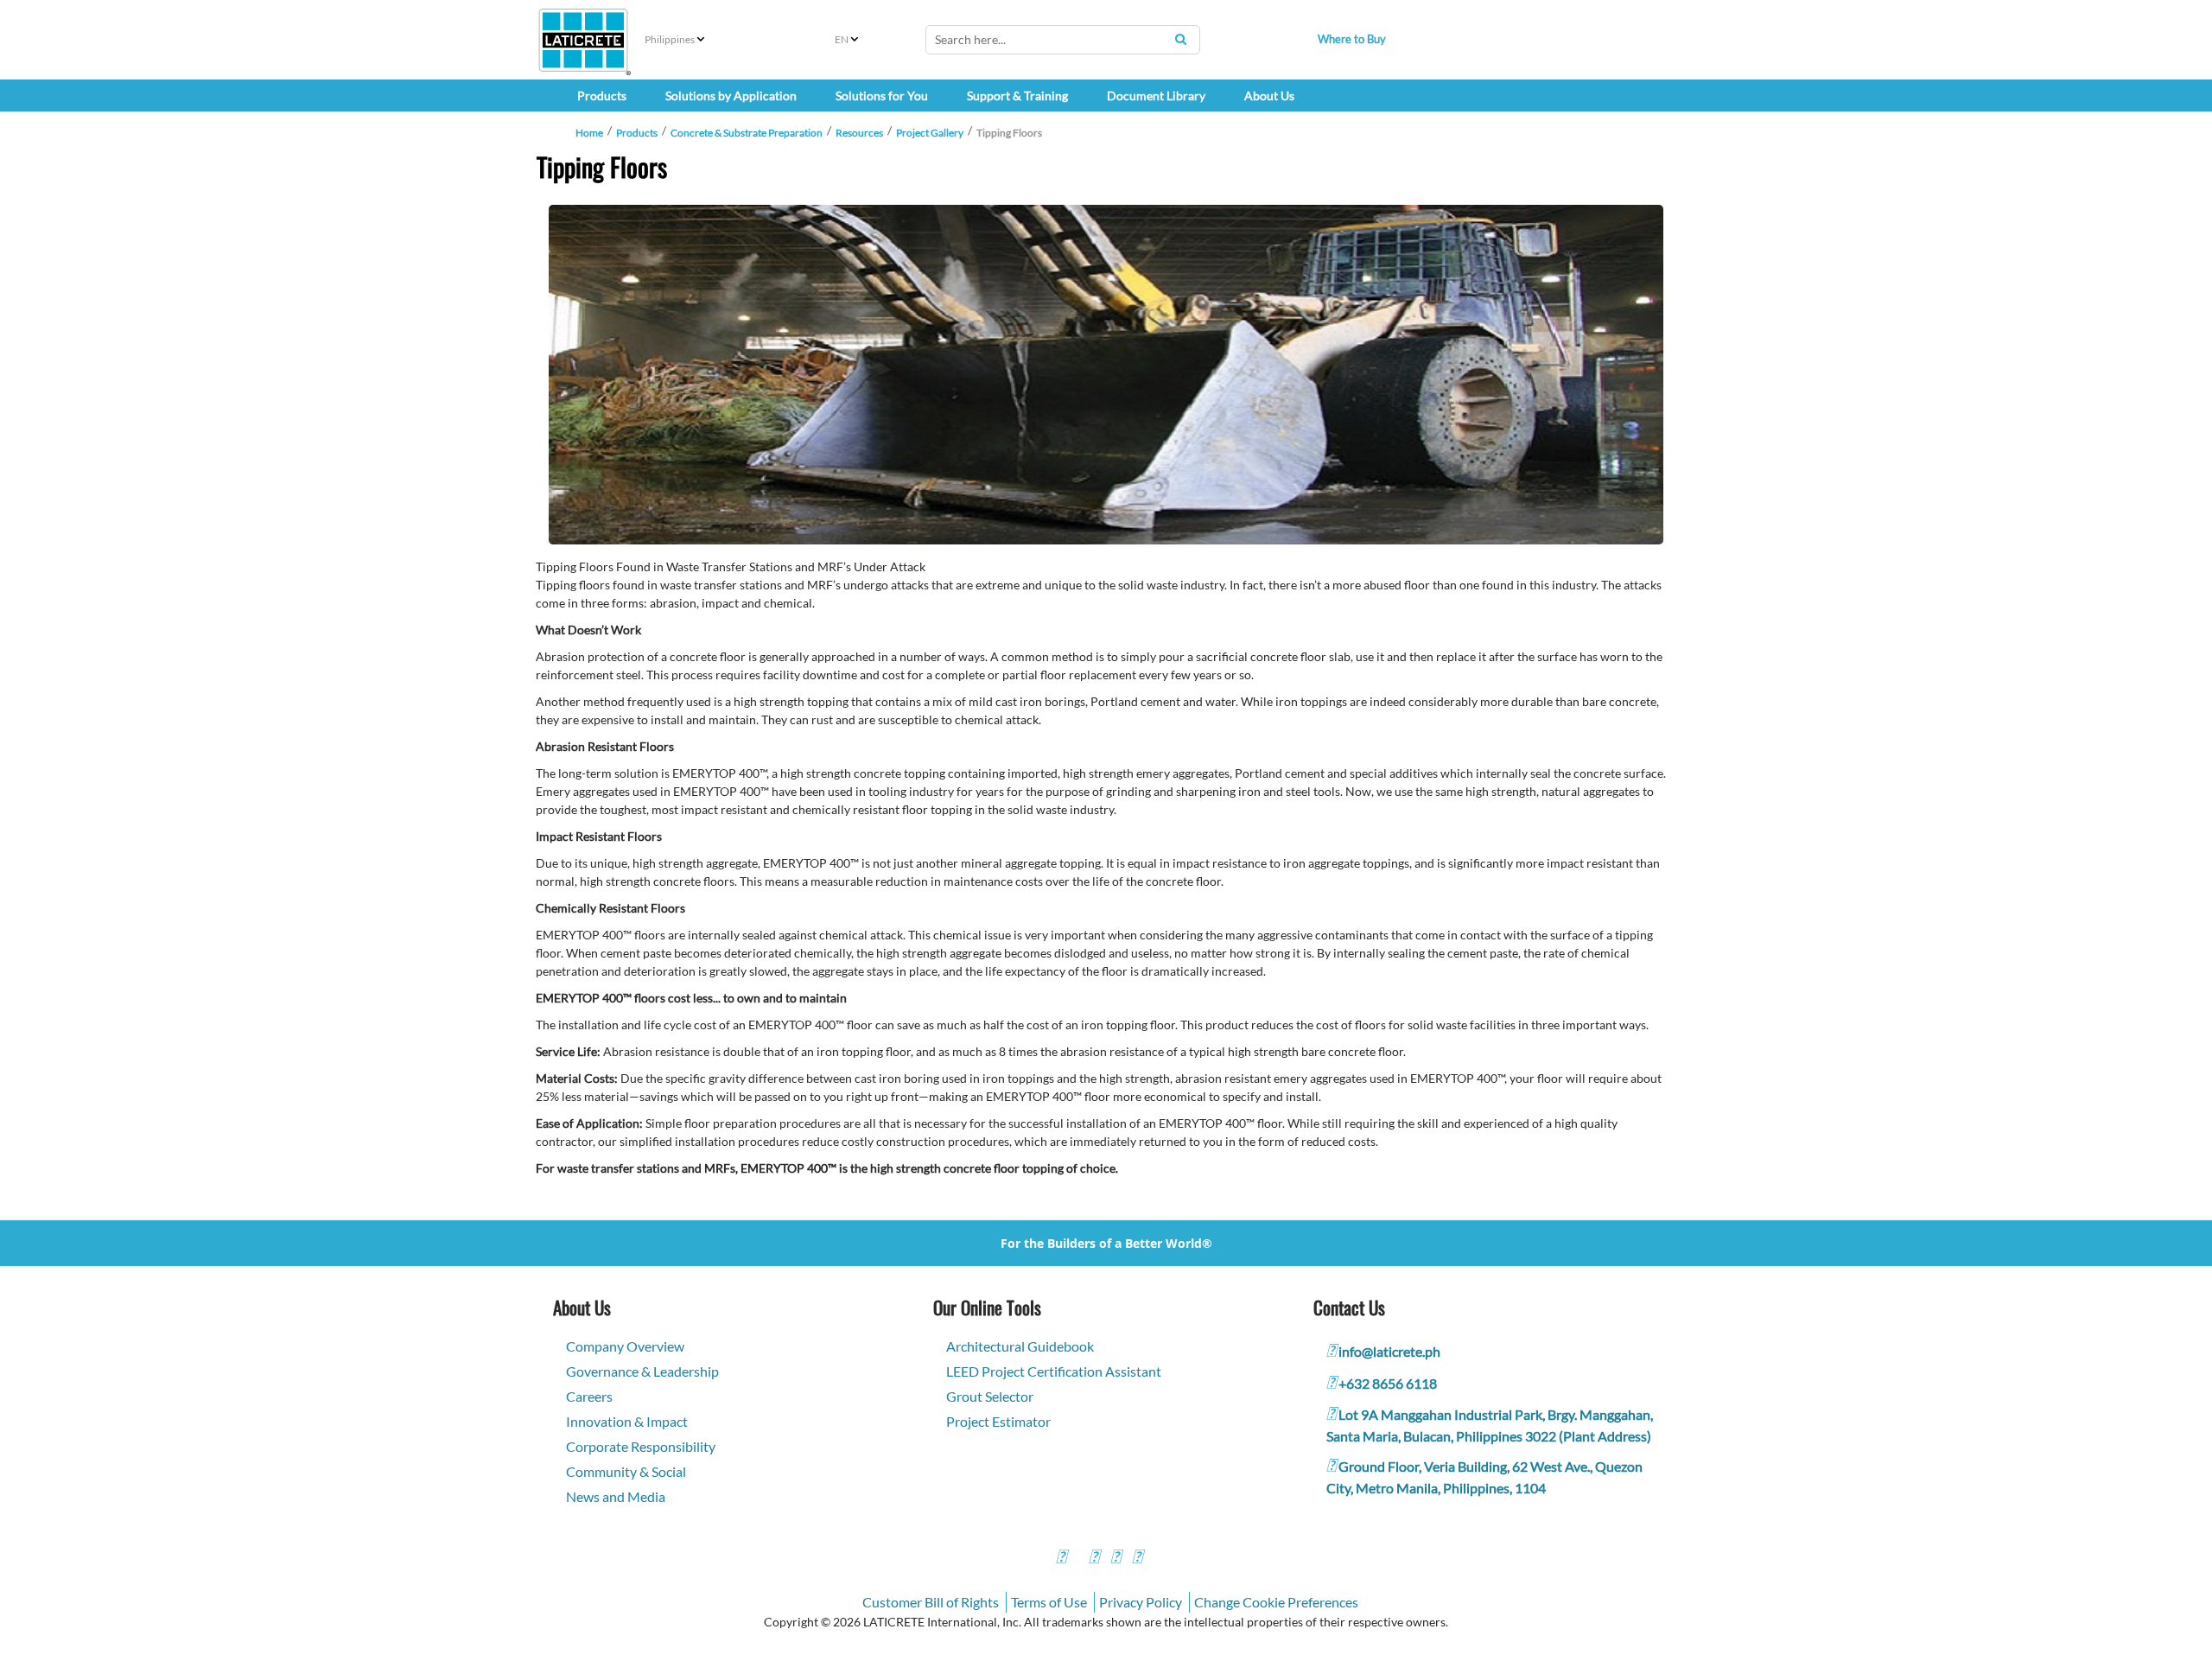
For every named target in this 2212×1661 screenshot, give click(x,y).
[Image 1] (1106, 375)
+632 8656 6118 (1388, 1383)
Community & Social (626, 1471)
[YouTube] (1116, 1559)
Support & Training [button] (1017, 95)
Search (1180, 39)
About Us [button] (1269, 95)
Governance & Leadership (642, 1371)
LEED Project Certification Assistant (1054, 1371)
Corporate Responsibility (641, 1446)
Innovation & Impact (627, 1421)
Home (589, 133)
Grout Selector (990, 1396)
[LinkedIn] (1137, 1559)
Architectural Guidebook (1020, 1346)
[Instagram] (1094, 1559)
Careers (589, 1396)
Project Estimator (998, 1421)
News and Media (616, 1496)
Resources (859, 133)
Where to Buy (1352, 39)
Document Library (1156, 95)
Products (637, 133)
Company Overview (625, 1346)
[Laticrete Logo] (583, 40)
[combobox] (1063, 40)
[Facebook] (1061, 1559)
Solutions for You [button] (882, 95)
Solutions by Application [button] (731, 95)
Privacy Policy (1141, 1602)
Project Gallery (930, 133)
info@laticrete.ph (1389, 1351)
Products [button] (602, 95)
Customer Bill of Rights (931, 1602)
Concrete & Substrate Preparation (747, 133)
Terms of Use (1049, 1602)
